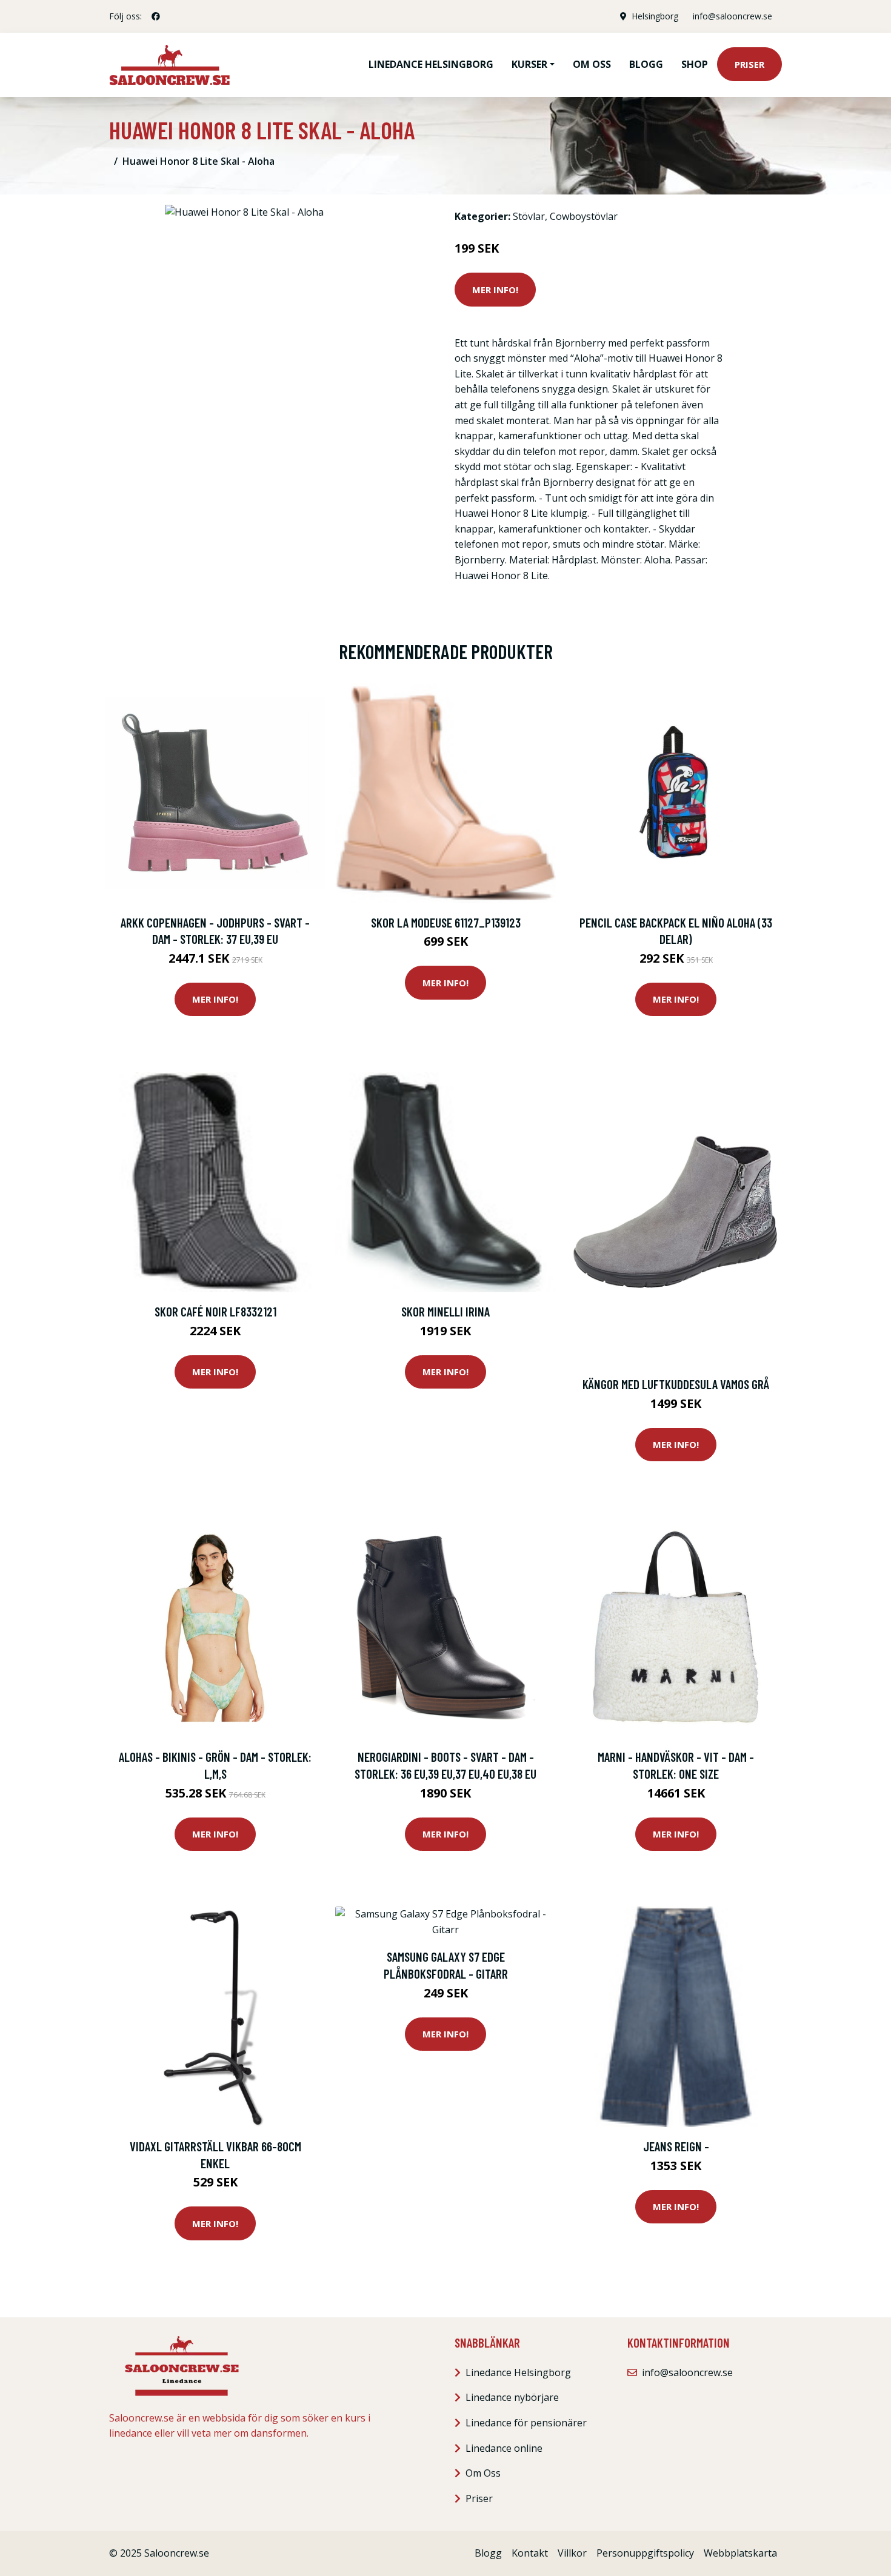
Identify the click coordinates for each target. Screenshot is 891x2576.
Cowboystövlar (584, 216)
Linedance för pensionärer (526, 2423)
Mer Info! (495, 290)
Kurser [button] (529, 64)
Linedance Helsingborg (431, 64)
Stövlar (529, 216)
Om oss (592, 64)
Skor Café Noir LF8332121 (215, 1311)
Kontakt (530, 2553)
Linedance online (504, 2448)
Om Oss (483, 2473)
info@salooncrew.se (732, 16)
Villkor (572, 2553)
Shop (695, 64)
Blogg (646, 64)
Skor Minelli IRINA (446, 1311)
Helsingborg (655, 16)
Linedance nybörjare (512, 2397)
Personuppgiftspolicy (645, 2553)
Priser (749, 64)
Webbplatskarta (740, 2553)
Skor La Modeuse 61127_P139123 (446, 922)
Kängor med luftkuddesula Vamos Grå (676, 1384)
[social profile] (156, 16)
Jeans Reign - (676, 2146)
